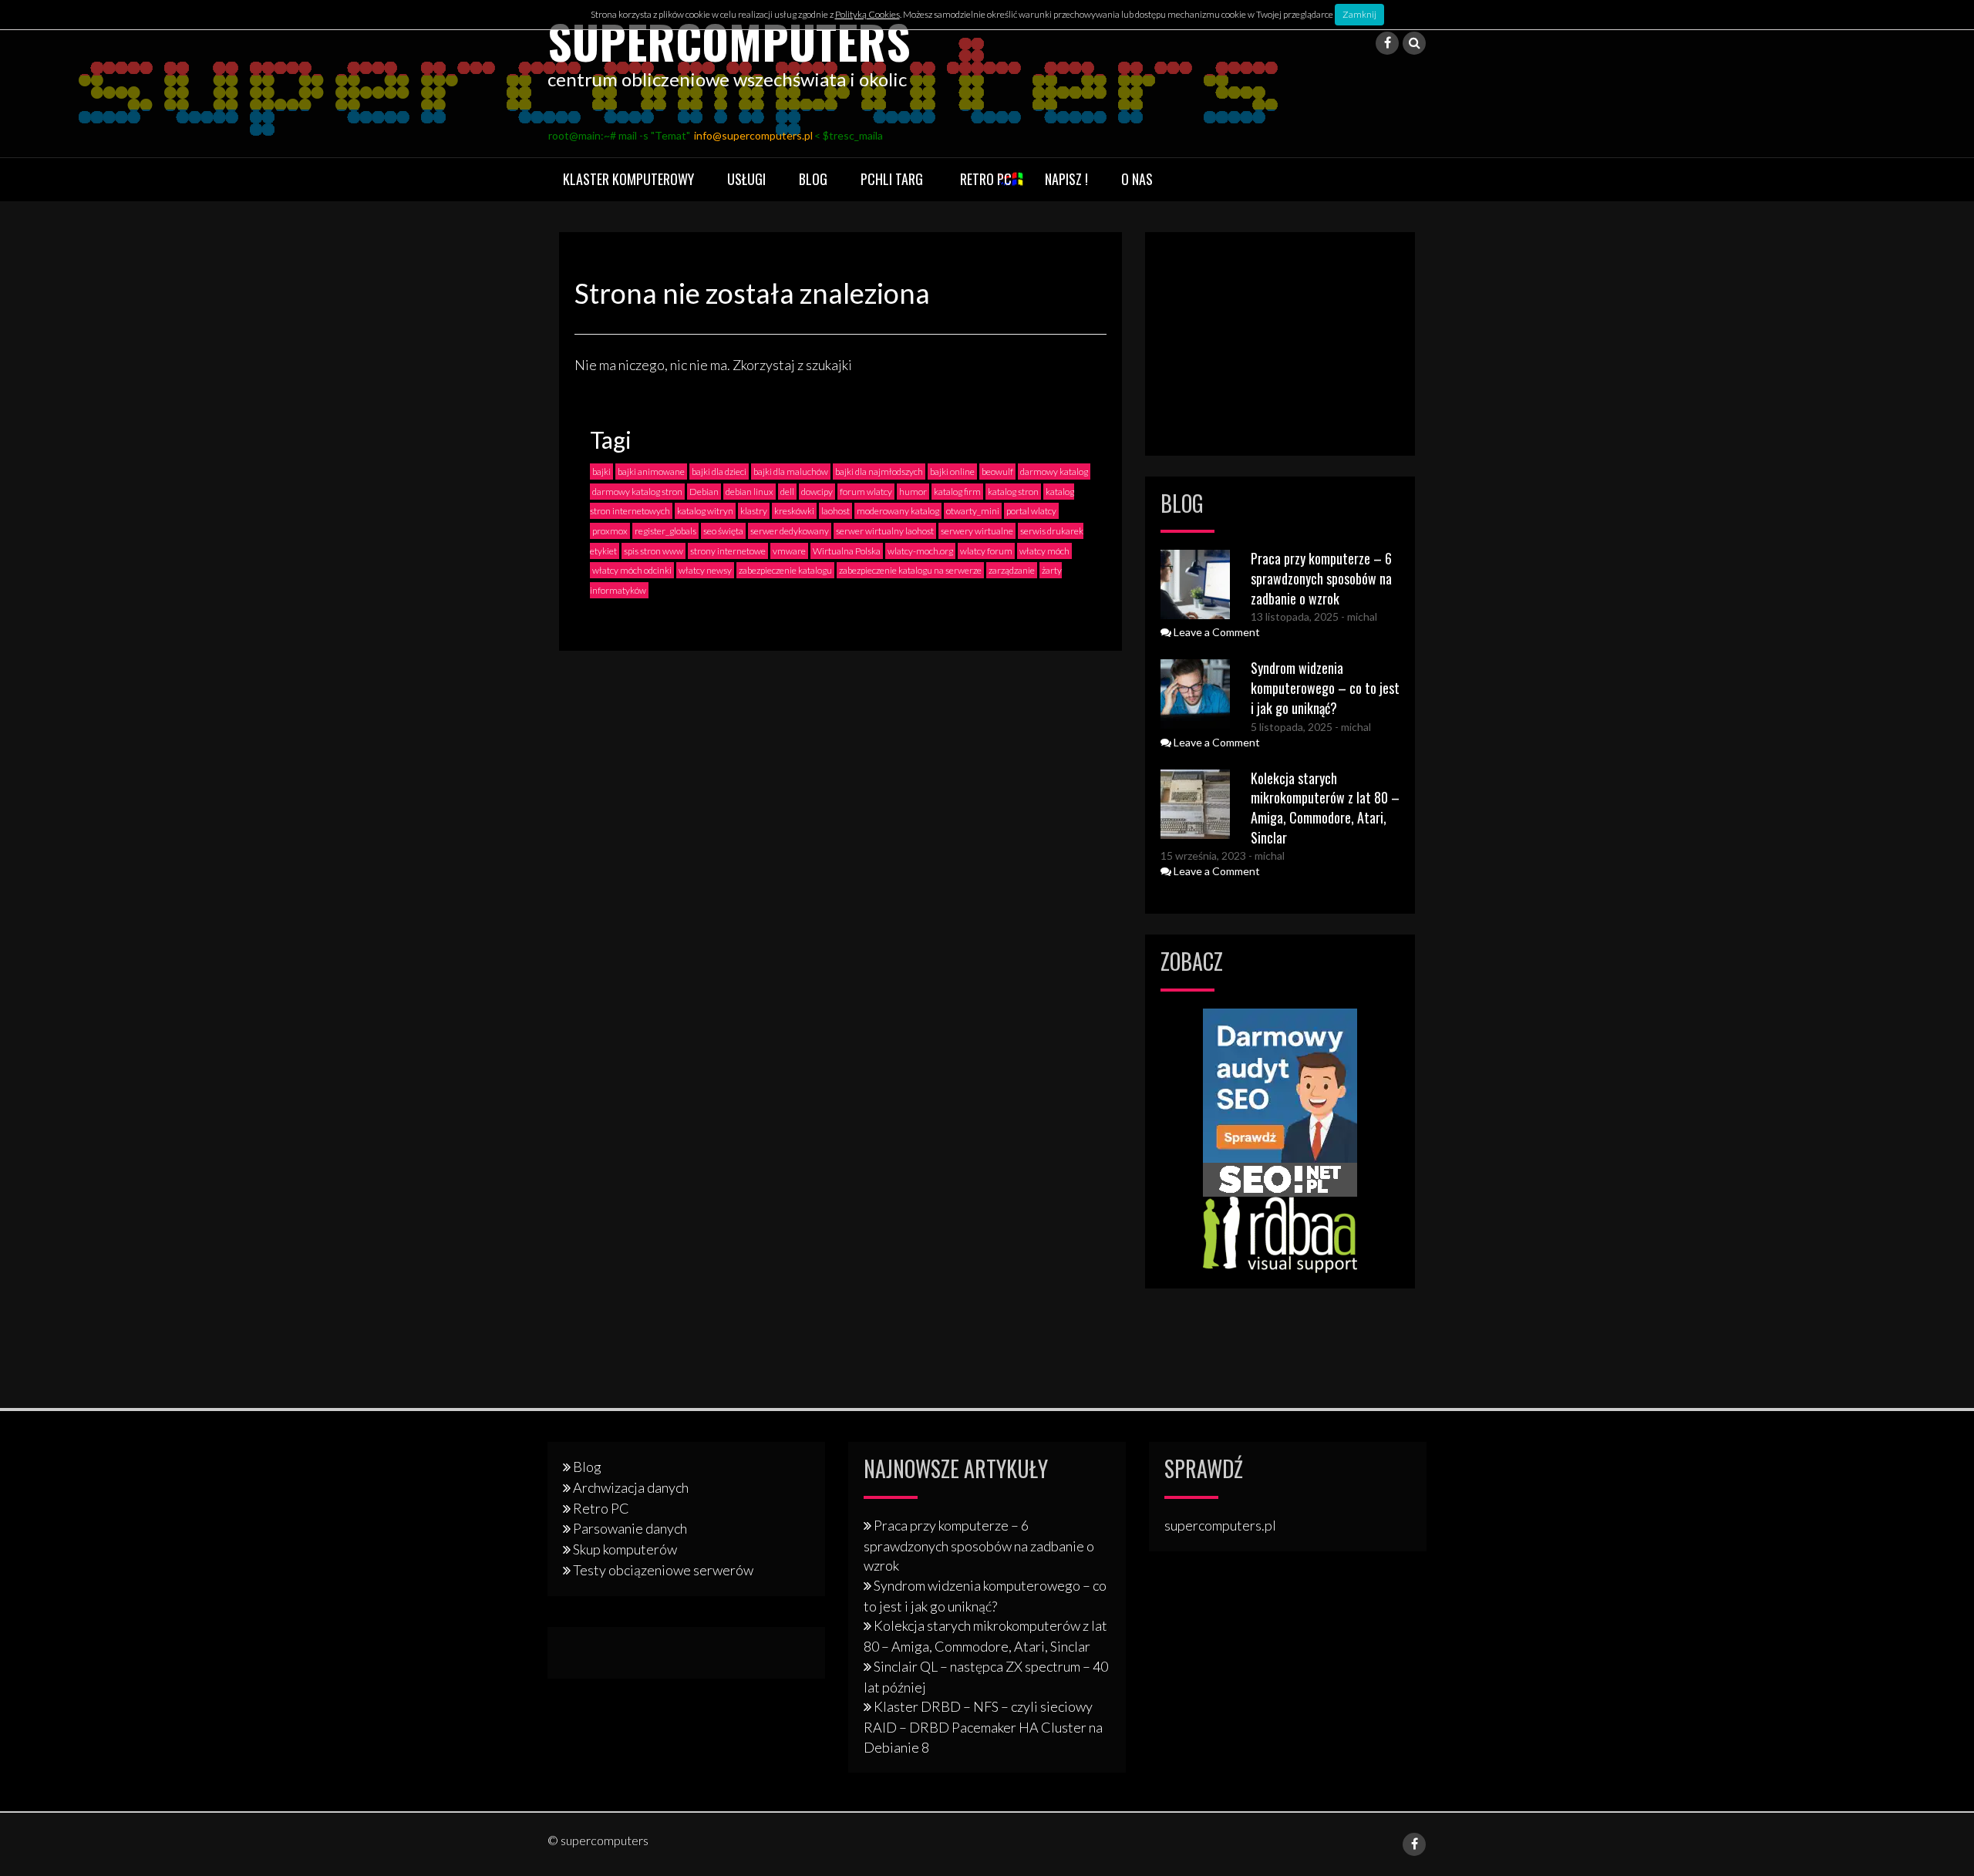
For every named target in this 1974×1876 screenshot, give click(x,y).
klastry (754, 511)
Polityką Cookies (867, 14)
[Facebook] (1387, 43)
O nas (1137, 179)
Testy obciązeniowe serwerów (663, 1570)
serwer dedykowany (790, 531)
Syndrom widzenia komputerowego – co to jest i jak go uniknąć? (1325, 687)
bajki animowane (651, 472)
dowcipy (817, 492)
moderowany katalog (898, 511)
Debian (704, 492)
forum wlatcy (866, 492)
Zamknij (1359, 14)
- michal (1358, 616)
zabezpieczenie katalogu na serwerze (910, 570)
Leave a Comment (1216, 632)
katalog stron (1013, 492)
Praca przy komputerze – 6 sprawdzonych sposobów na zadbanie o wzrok (1321, 578)
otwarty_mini (973, 511)
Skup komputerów (625, 1549)
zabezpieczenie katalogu (785, 570)
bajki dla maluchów (791, 472)
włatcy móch (1044, 551)
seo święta (723, 531)
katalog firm (957, 492)
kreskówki (794, 511)
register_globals (665, 531)
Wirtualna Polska (847, 551)
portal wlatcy (1031, 511)
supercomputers (729, 40)
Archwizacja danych (631, 1487)
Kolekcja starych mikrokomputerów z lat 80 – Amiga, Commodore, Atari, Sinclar (1325, 808)
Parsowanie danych (630, 1528)
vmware (789, 551)
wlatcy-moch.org (920, 551)
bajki (601, 472)
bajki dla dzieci (719, 472)
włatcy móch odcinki (632, 570)
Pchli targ (892, 179)
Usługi (746, 179)
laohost (835, 511)
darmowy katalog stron (637, 492)
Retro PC (986, 179)
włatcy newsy (705, 570)
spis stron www (654, 551)
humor (913, 492)
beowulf (997, 472)
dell (787, 492)
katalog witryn (705, 511)
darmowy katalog (1054, 472)
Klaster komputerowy (628, 179)
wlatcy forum (986, 551)
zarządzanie (1012, 570)
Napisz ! (1066, 179)
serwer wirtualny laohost (885, 531)
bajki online (952, 472)
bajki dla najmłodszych (879, 472)
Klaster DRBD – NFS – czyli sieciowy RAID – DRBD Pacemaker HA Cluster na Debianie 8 (983, 1726)
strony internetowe (728, 551)
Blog (813, 179)
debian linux (750, 492)
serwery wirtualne (977, 531)
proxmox (610, 531)
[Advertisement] (1280, 344)
